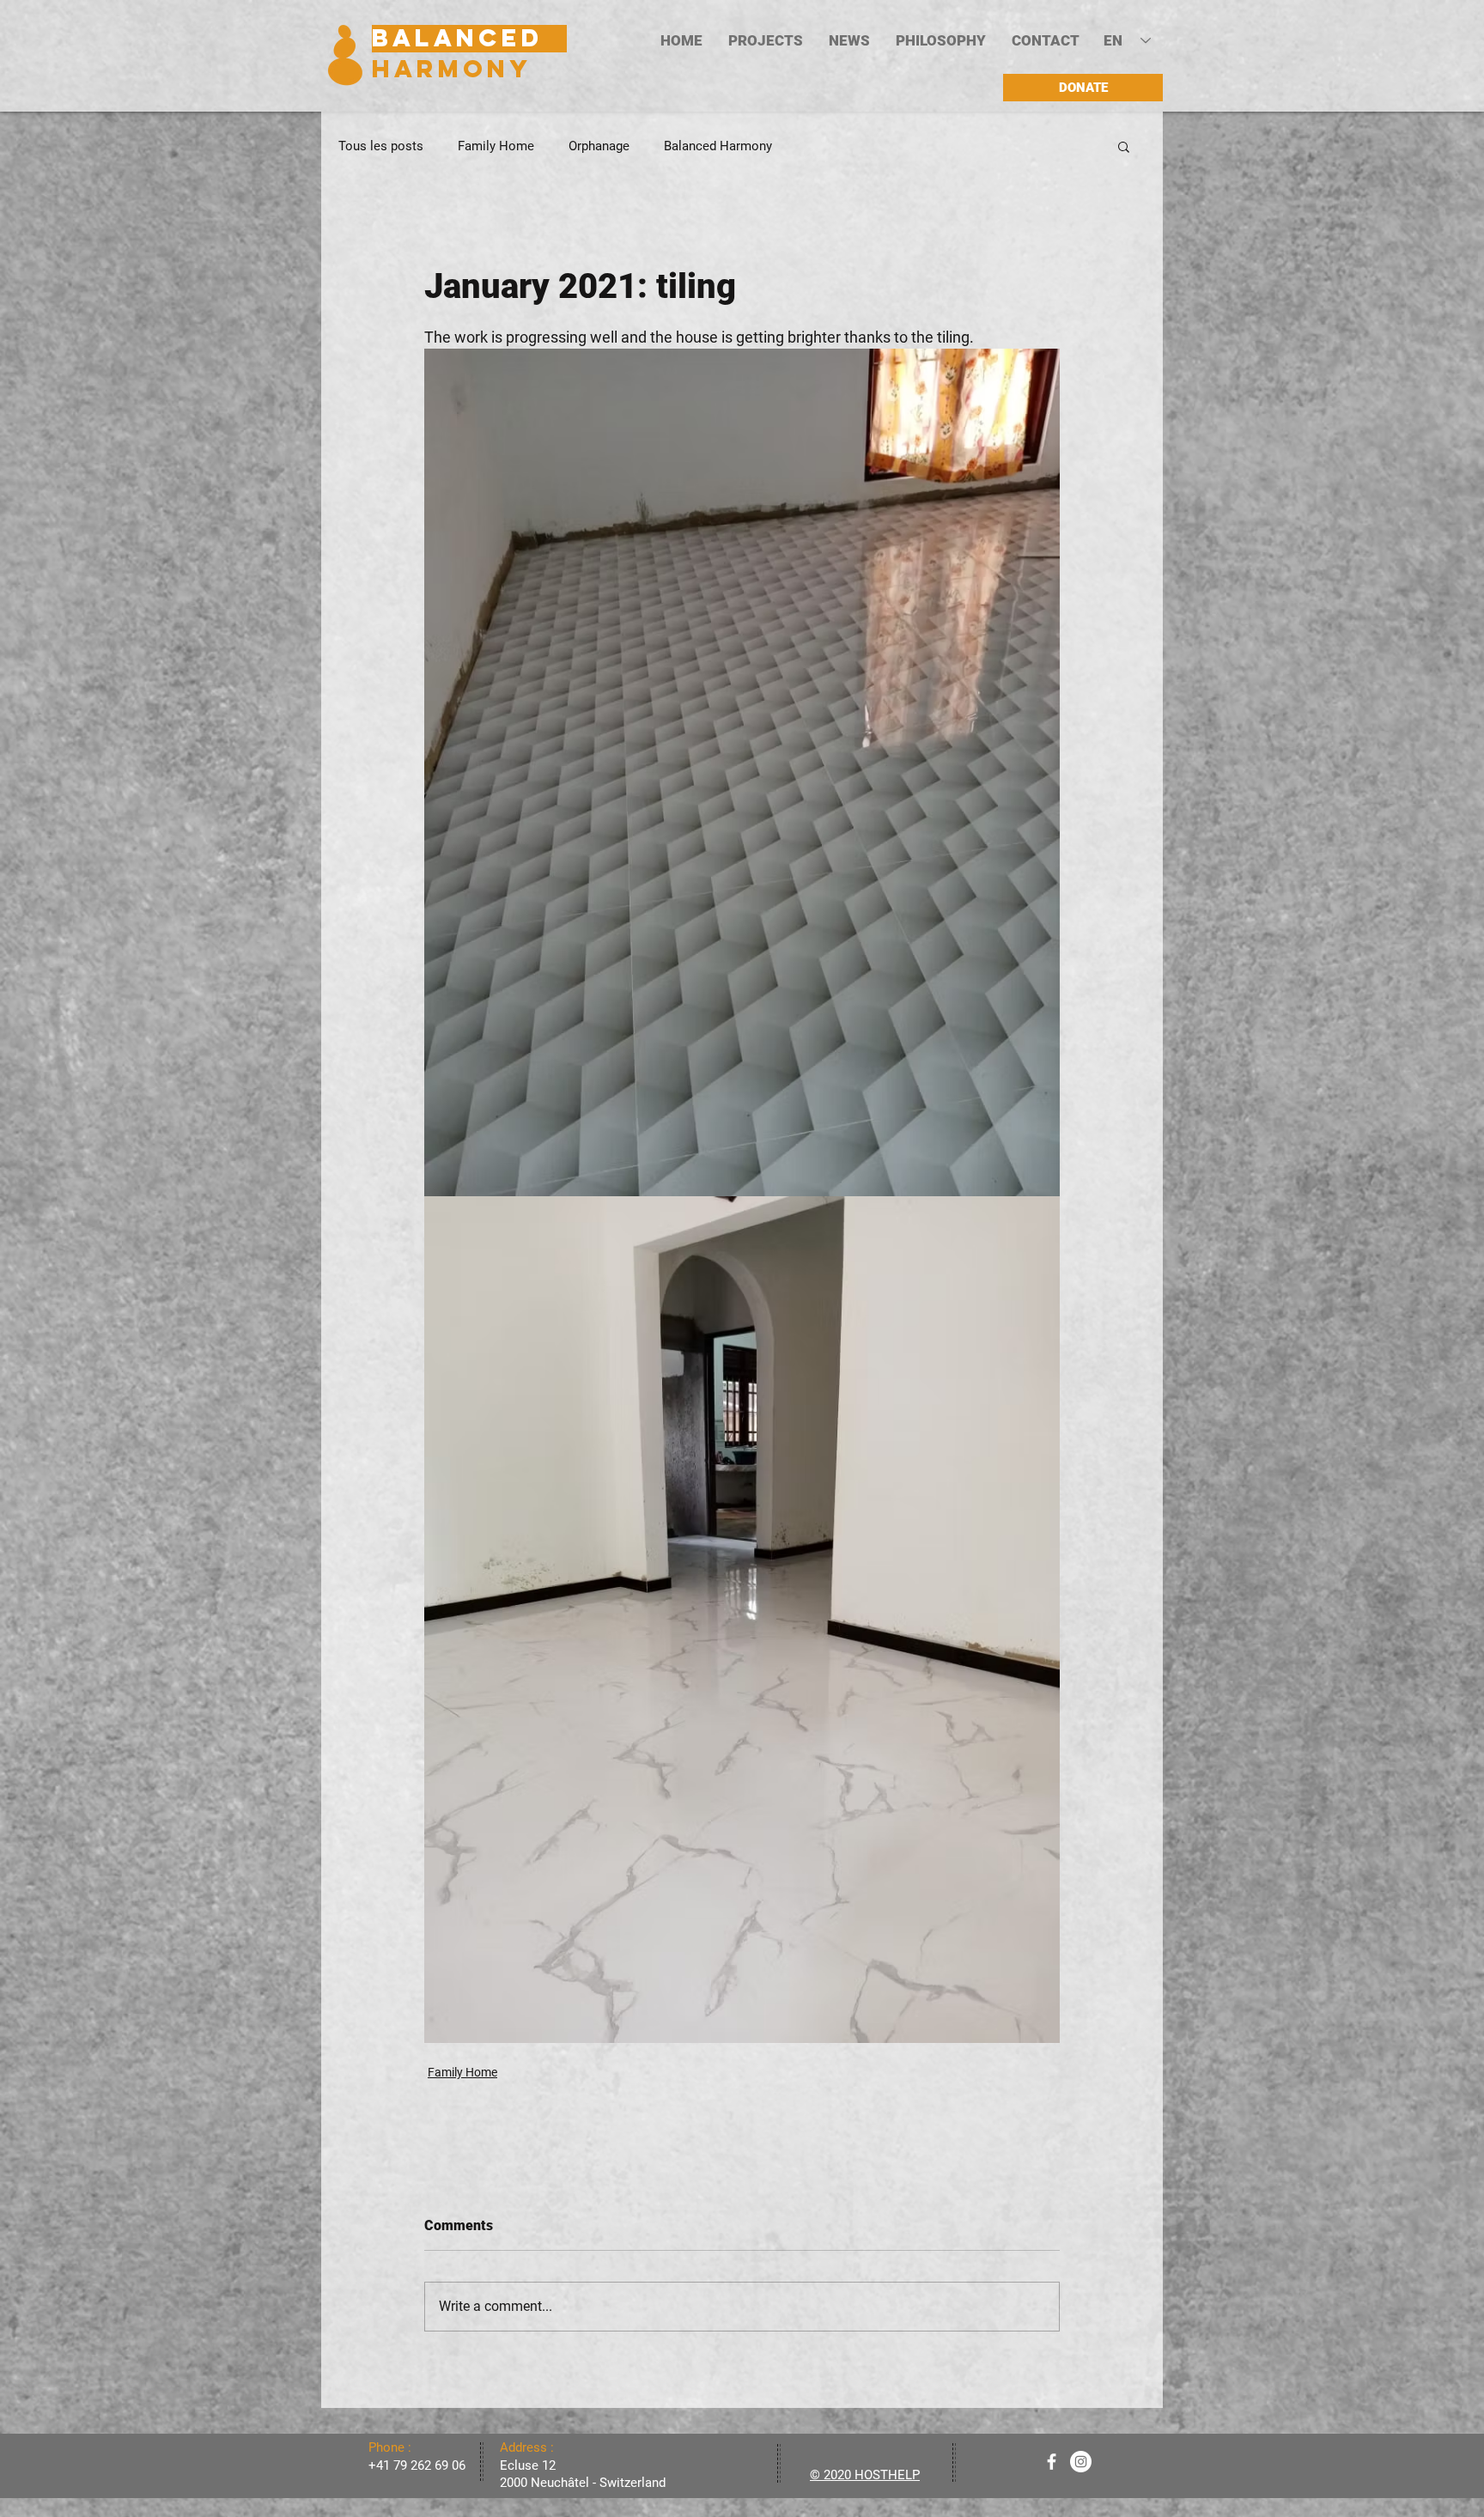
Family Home (496, 146)
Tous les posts (381, 146)
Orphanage (599, 146)
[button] (766, 41)
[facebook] (1052, 2462)
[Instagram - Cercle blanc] (1081, 2462)
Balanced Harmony (718, 146)
